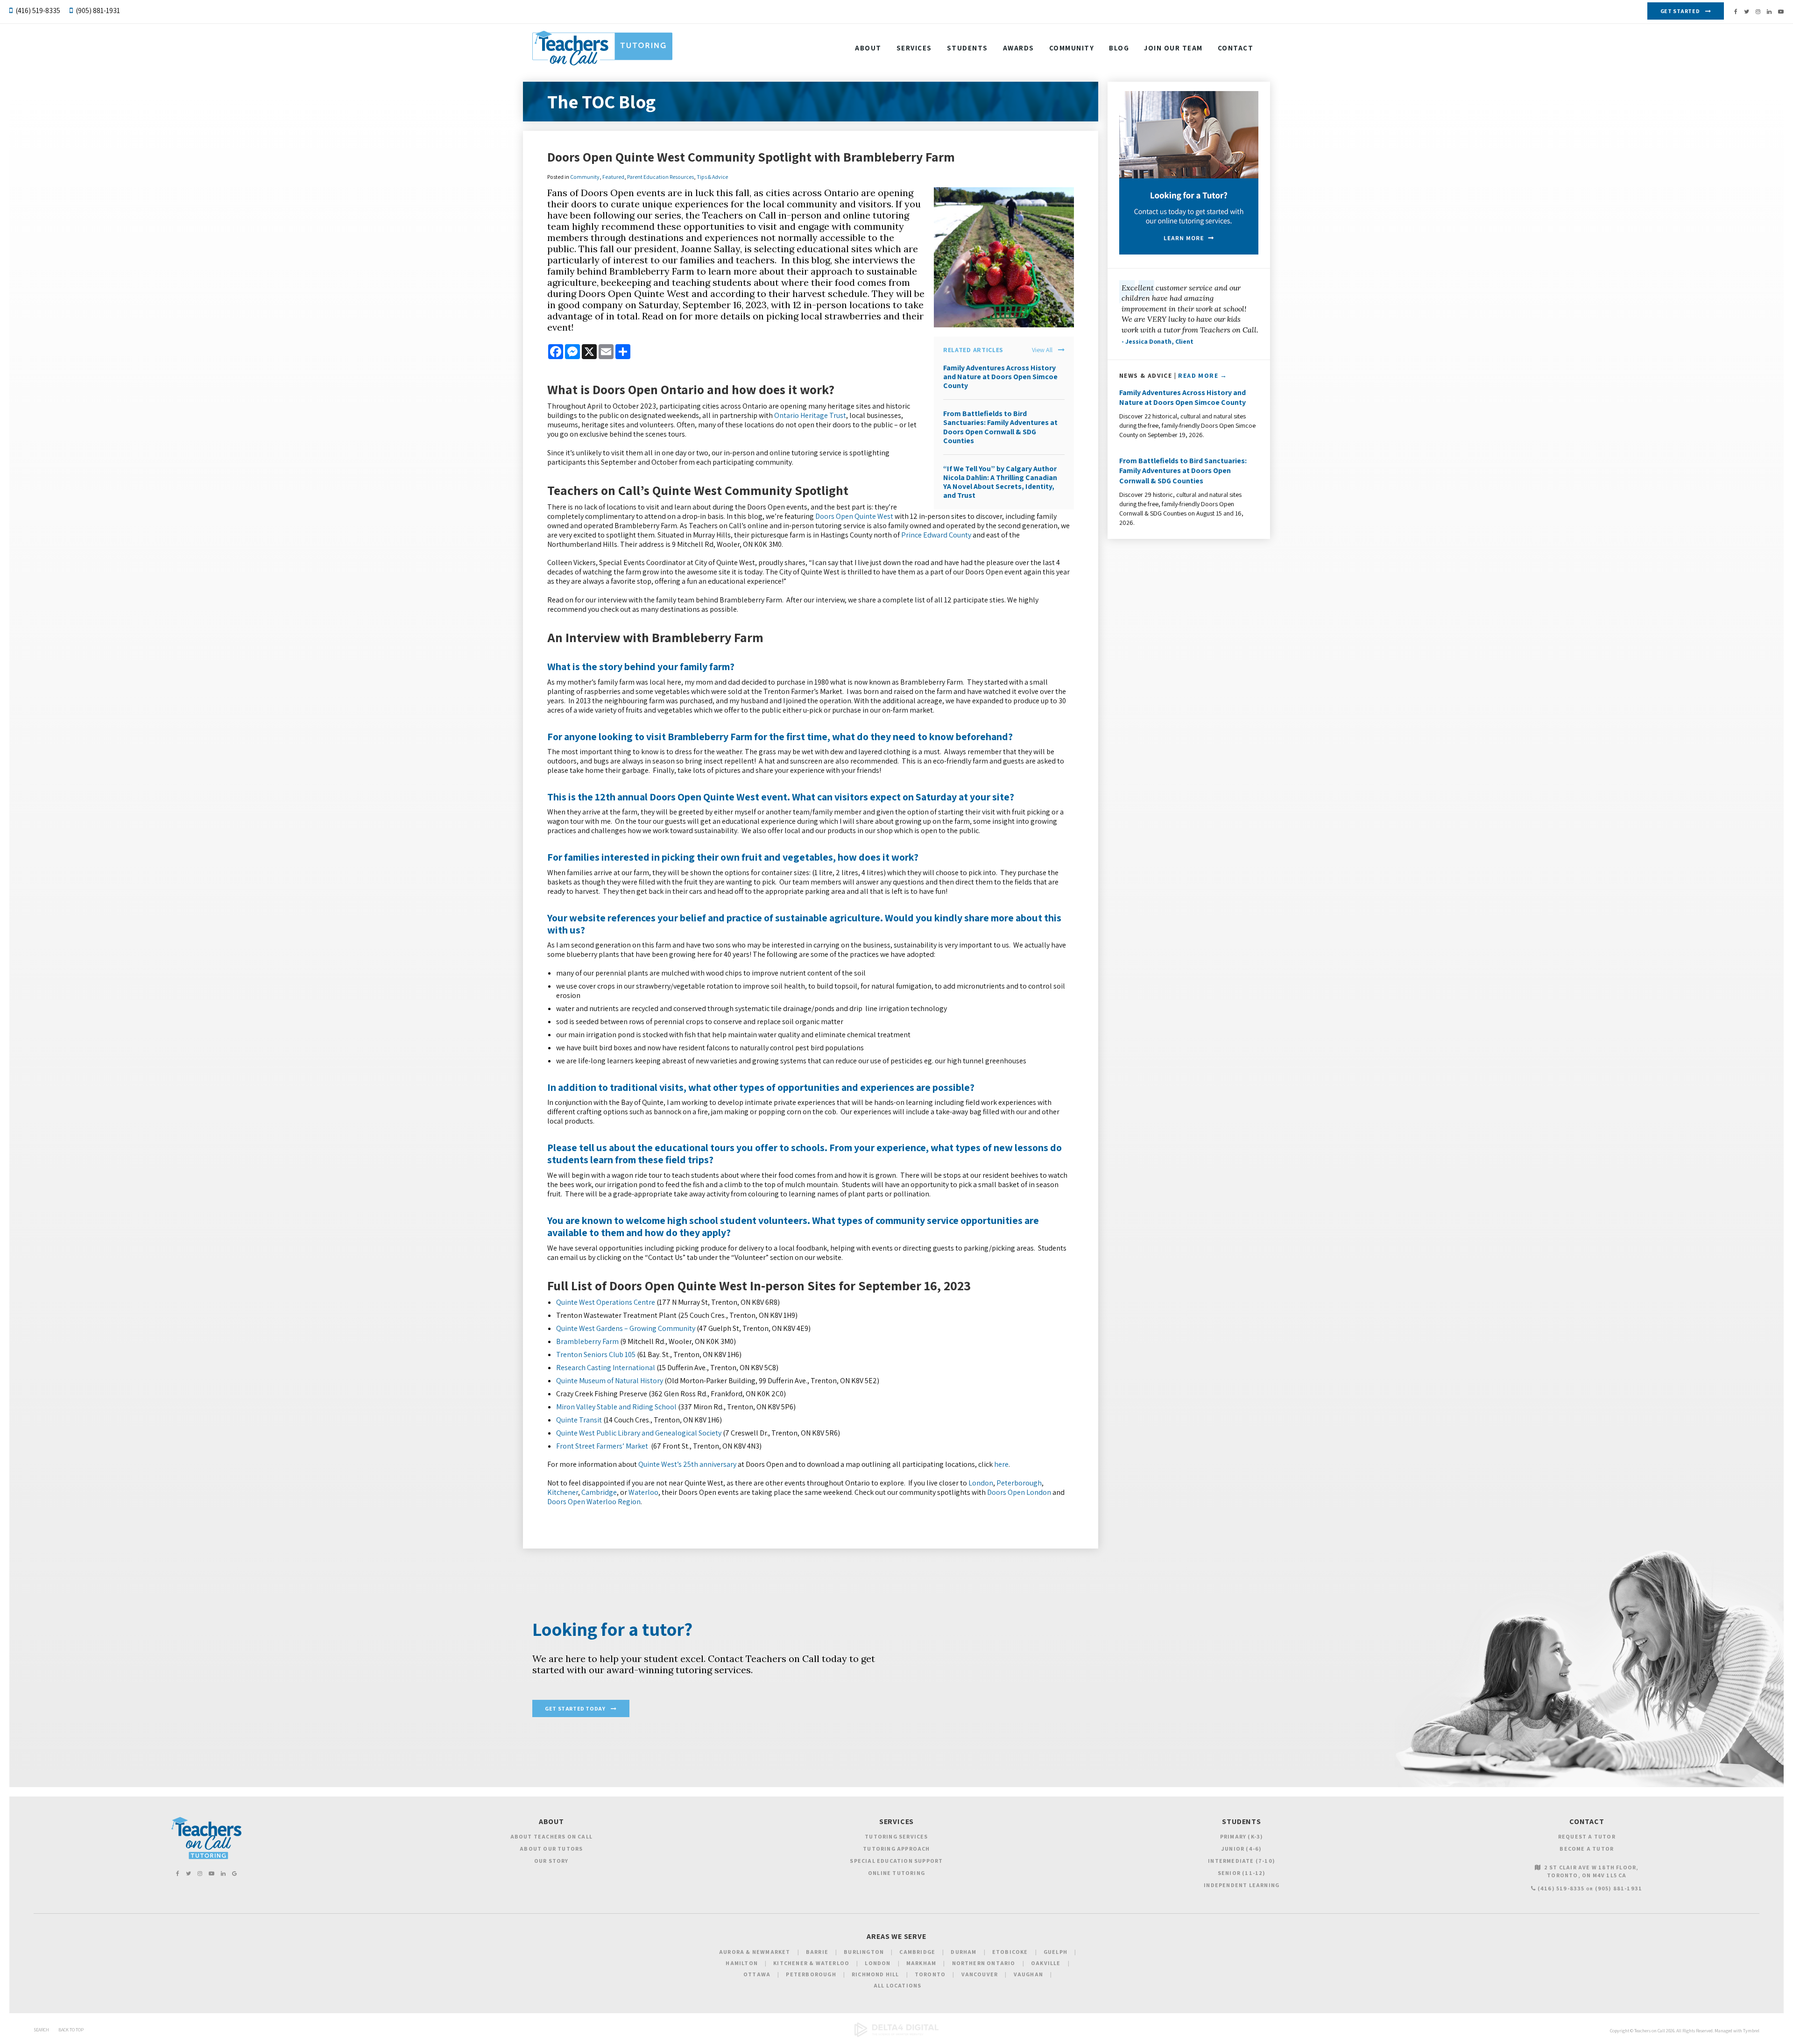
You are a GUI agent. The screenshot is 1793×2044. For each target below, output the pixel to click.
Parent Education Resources (660, 177)
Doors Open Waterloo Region (594, 1502)
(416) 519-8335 (38, 11)
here (1001, 1464)
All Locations (898, 1985)
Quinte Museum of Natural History (610, 1381)
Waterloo (643, 1492)
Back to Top (71, 2030)
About (868, 48)
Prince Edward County (936, 535)
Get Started (1680, 11)
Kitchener (563, 1492)
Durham (964, 1952)
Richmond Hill (875, 1974)
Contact (1236, 48)
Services (914, 48)
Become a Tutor (1587, 1849)
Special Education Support (896, 1861)
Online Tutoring (896, 1873)
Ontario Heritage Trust (810, 415)
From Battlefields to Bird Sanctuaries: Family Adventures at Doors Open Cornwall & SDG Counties (1000, 427)
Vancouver (980, 1974)
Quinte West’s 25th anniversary (687, 1464)
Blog (1119, 48)
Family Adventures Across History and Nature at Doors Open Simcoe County (1000, 377)
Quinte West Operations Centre (606, 1302)
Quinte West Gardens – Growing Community (626, 1328)
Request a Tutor (1587, 1836)
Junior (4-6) (1242, 1849)
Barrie (817, 1952)
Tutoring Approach (896, 1849)
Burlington (864, 1952)
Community (1072, 48)
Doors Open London (1019, 1492)
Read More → (1203, 375)
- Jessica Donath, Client (1158, 341)
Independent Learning (1242, 1885)
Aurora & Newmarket (755, 1952)
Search (41, 2030)
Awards (1019, 48)
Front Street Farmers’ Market (602, 1446)
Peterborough (1019, 1483)
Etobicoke (1010, 1952)
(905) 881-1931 (98, 11)
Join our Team (1173, 48)
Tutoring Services (896, 1836)
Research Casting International (606, 1368)
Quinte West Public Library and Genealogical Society (639, 1433)
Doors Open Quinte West (854, 516)
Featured (613, 177)
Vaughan (1028, 1974)
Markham (921, 1963)
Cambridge (599, 1492)
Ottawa (757, 1974)
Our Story (551, 1861)
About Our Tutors (551, 1849)
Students (967, 48)
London (981, 1483)
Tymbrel (1751, 2031)
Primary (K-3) (1242, 1836)
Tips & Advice (712, 177)
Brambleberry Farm (587, 1341)
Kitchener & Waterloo (811, 1963)
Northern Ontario (984, 1963)
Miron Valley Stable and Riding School (616, 1407)
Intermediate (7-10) (1242, 1861)
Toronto (930, 1974)
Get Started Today (575, 1708)
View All (1042, 350)
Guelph (1055, 1952)
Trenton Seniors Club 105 (596, 1354)
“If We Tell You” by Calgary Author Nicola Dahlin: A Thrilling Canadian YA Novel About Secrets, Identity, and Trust (1000, 482)
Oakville (1046, 1963)
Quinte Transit (579, 1420)
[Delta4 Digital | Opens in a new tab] (896, 2035)
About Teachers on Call (551, 1836)
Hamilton (742, 1963)
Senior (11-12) (1242, 1873)
